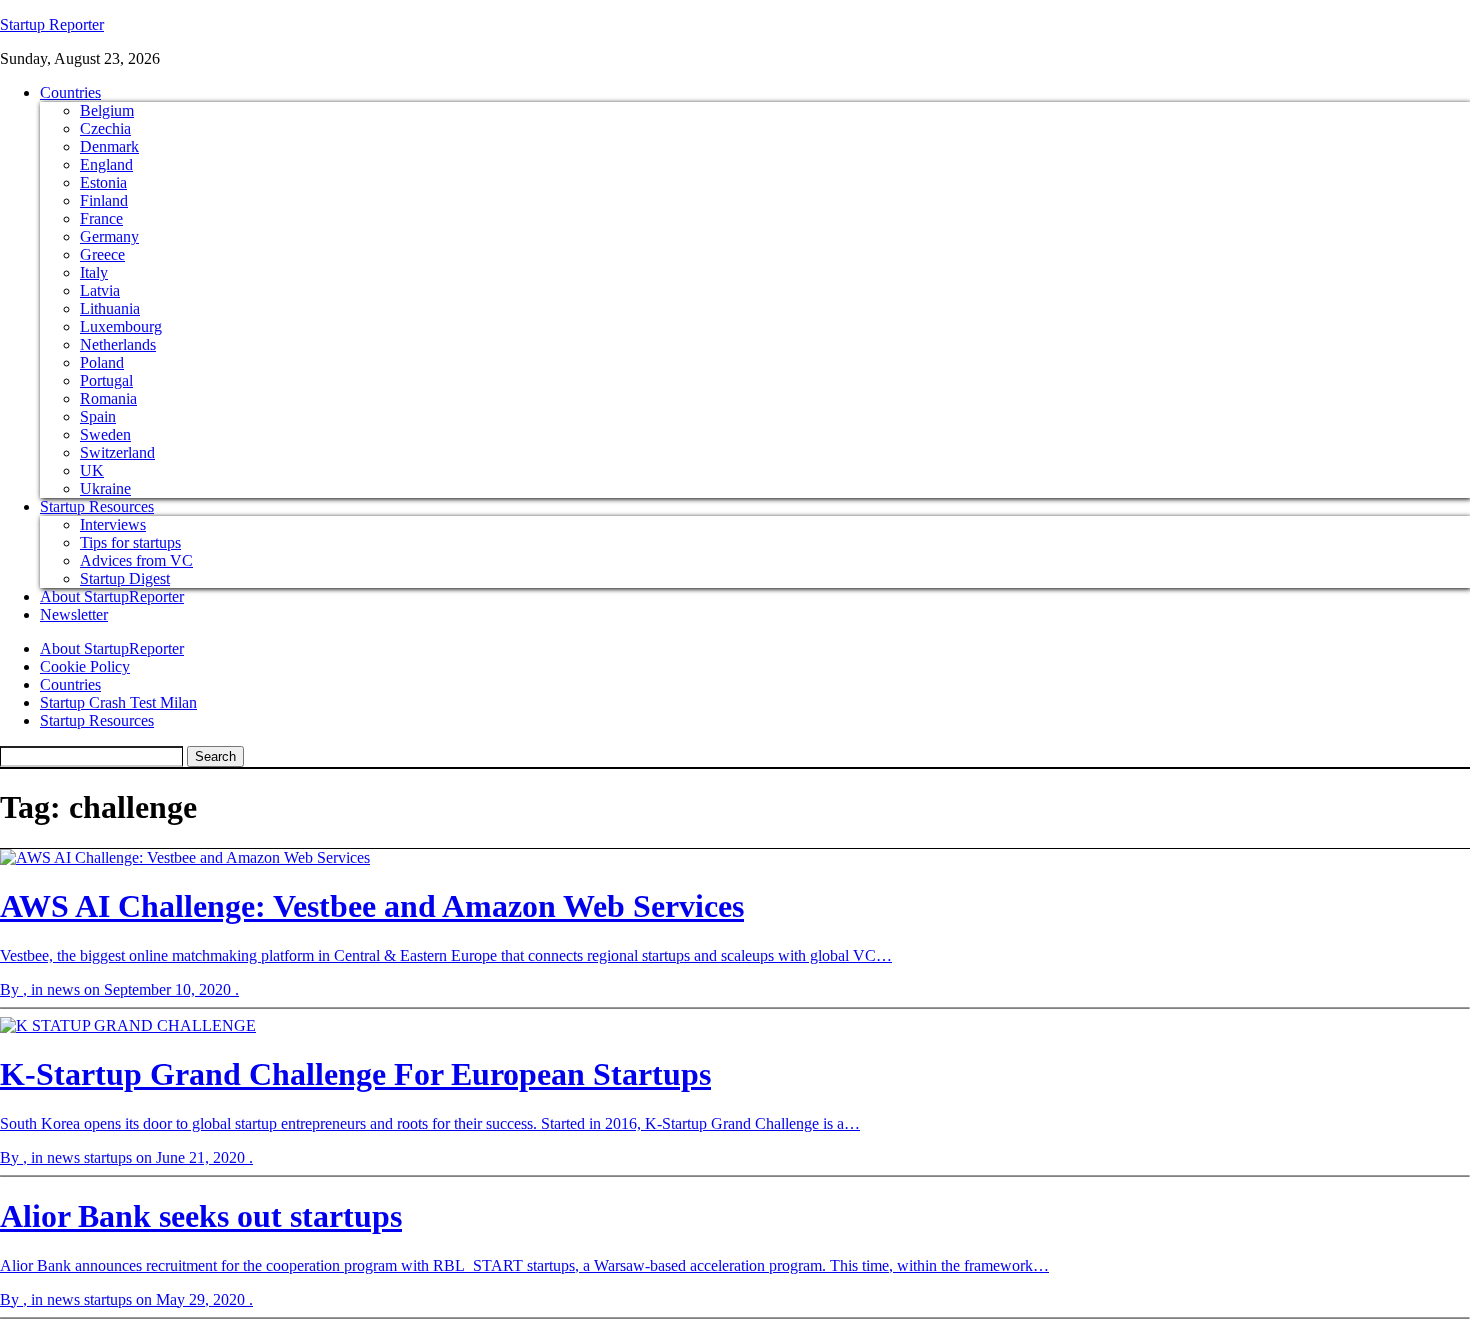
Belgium (107, 110)
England (106, 164)
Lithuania (110, 308)
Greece (102, 254)
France (101, 218)
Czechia (105, 128)
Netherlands (118, 344)
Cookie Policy (85, 666)
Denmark (109, 146)
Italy (94, 272)
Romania (108, 398)
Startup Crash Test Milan (118, 702)
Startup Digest (125, 578)
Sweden (105, 434)
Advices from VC (136, 560)
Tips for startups (130, 542)
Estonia (103, 182)
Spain (98, 416)
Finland (104, 200)
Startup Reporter (52, 24)
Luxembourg (121, 326)
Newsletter (74, 614)
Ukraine (105, 488)
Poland (102, 362)
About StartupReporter (112, 596)
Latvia (100, 290)
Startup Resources (97, 506)
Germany (109, 236)
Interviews (113, 524)
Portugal (106, 380)
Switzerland (117, 452)
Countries (70, 92)
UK (92, 470)
